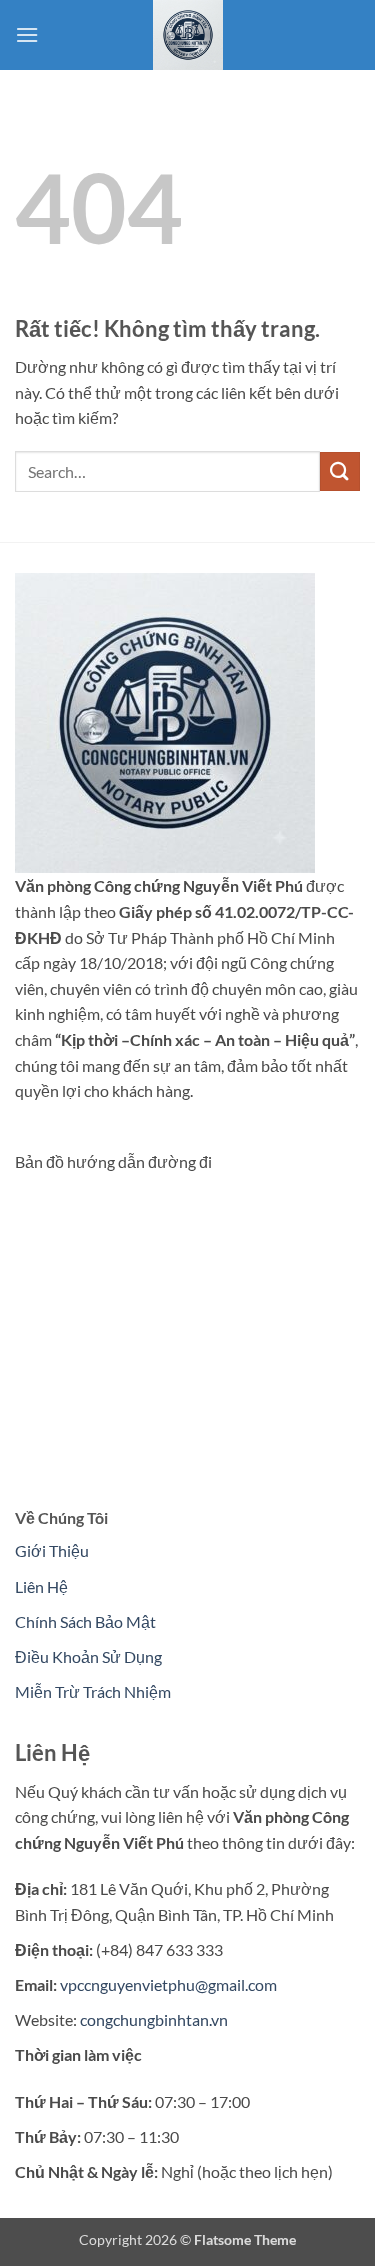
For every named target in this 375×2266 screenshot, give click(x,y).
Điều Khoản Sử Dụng (88, 1656)
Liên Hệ (41, 1586)
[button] (27, 34)
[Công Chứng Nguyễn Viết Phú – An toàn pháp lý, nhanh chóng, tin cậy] (188, 35)
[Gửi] (340, 471)
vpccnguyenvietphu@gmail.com (168, 1984)
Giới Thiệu (52, 1550)
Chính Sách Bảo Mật (85, 1621)
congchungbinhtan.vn (154, 2019)
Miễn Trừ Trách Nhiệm (93, 1691)
